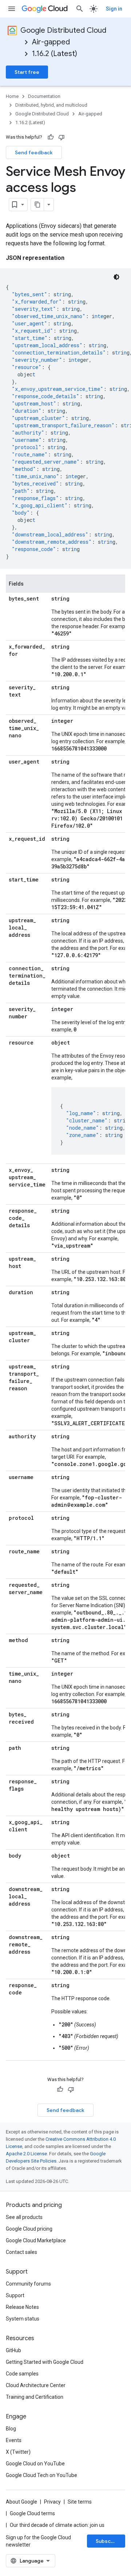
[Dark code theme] (116, 277)
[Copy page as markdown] (37, 205)
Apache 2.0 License (26, 2154)
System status (23, 2319)
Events (14, 2440)
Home (12, 96)
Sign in (114, 9)
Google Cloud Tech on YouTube (41, 2475)
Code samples (22, 2374)
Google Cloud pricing (29, 2229)
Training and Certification (35, 2397)
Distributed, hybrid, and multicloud (51, 105)
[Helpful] (51, 137)
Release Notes (22, 2307)
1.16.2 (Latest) (55, 54)
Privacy (52, 2502)
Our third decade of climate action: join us (57, 2525)
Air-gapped (51, 42)
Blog (11, 2429)
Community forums (28, 2284)
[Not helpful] (61, 137)
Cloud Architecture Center (36, 2385)
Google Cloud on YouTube (35, 2464)
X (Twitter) (18, 2452)
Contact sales (21, 2252)
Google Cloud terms (32, 2513)
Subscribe (108, 2541)
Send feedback (34, 152)
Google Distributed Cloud (63, 30)
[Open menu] (12, 9)
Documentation (44, 96)
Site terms (80, 2502)
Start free (27, 72)
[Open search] (80, 9)
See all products (24, 2217)
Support (15, 2295)
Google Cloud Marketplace (36, 2240)
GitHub (13, 2350)
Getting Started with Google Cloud (45, 2362)
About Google (21, 2502)
